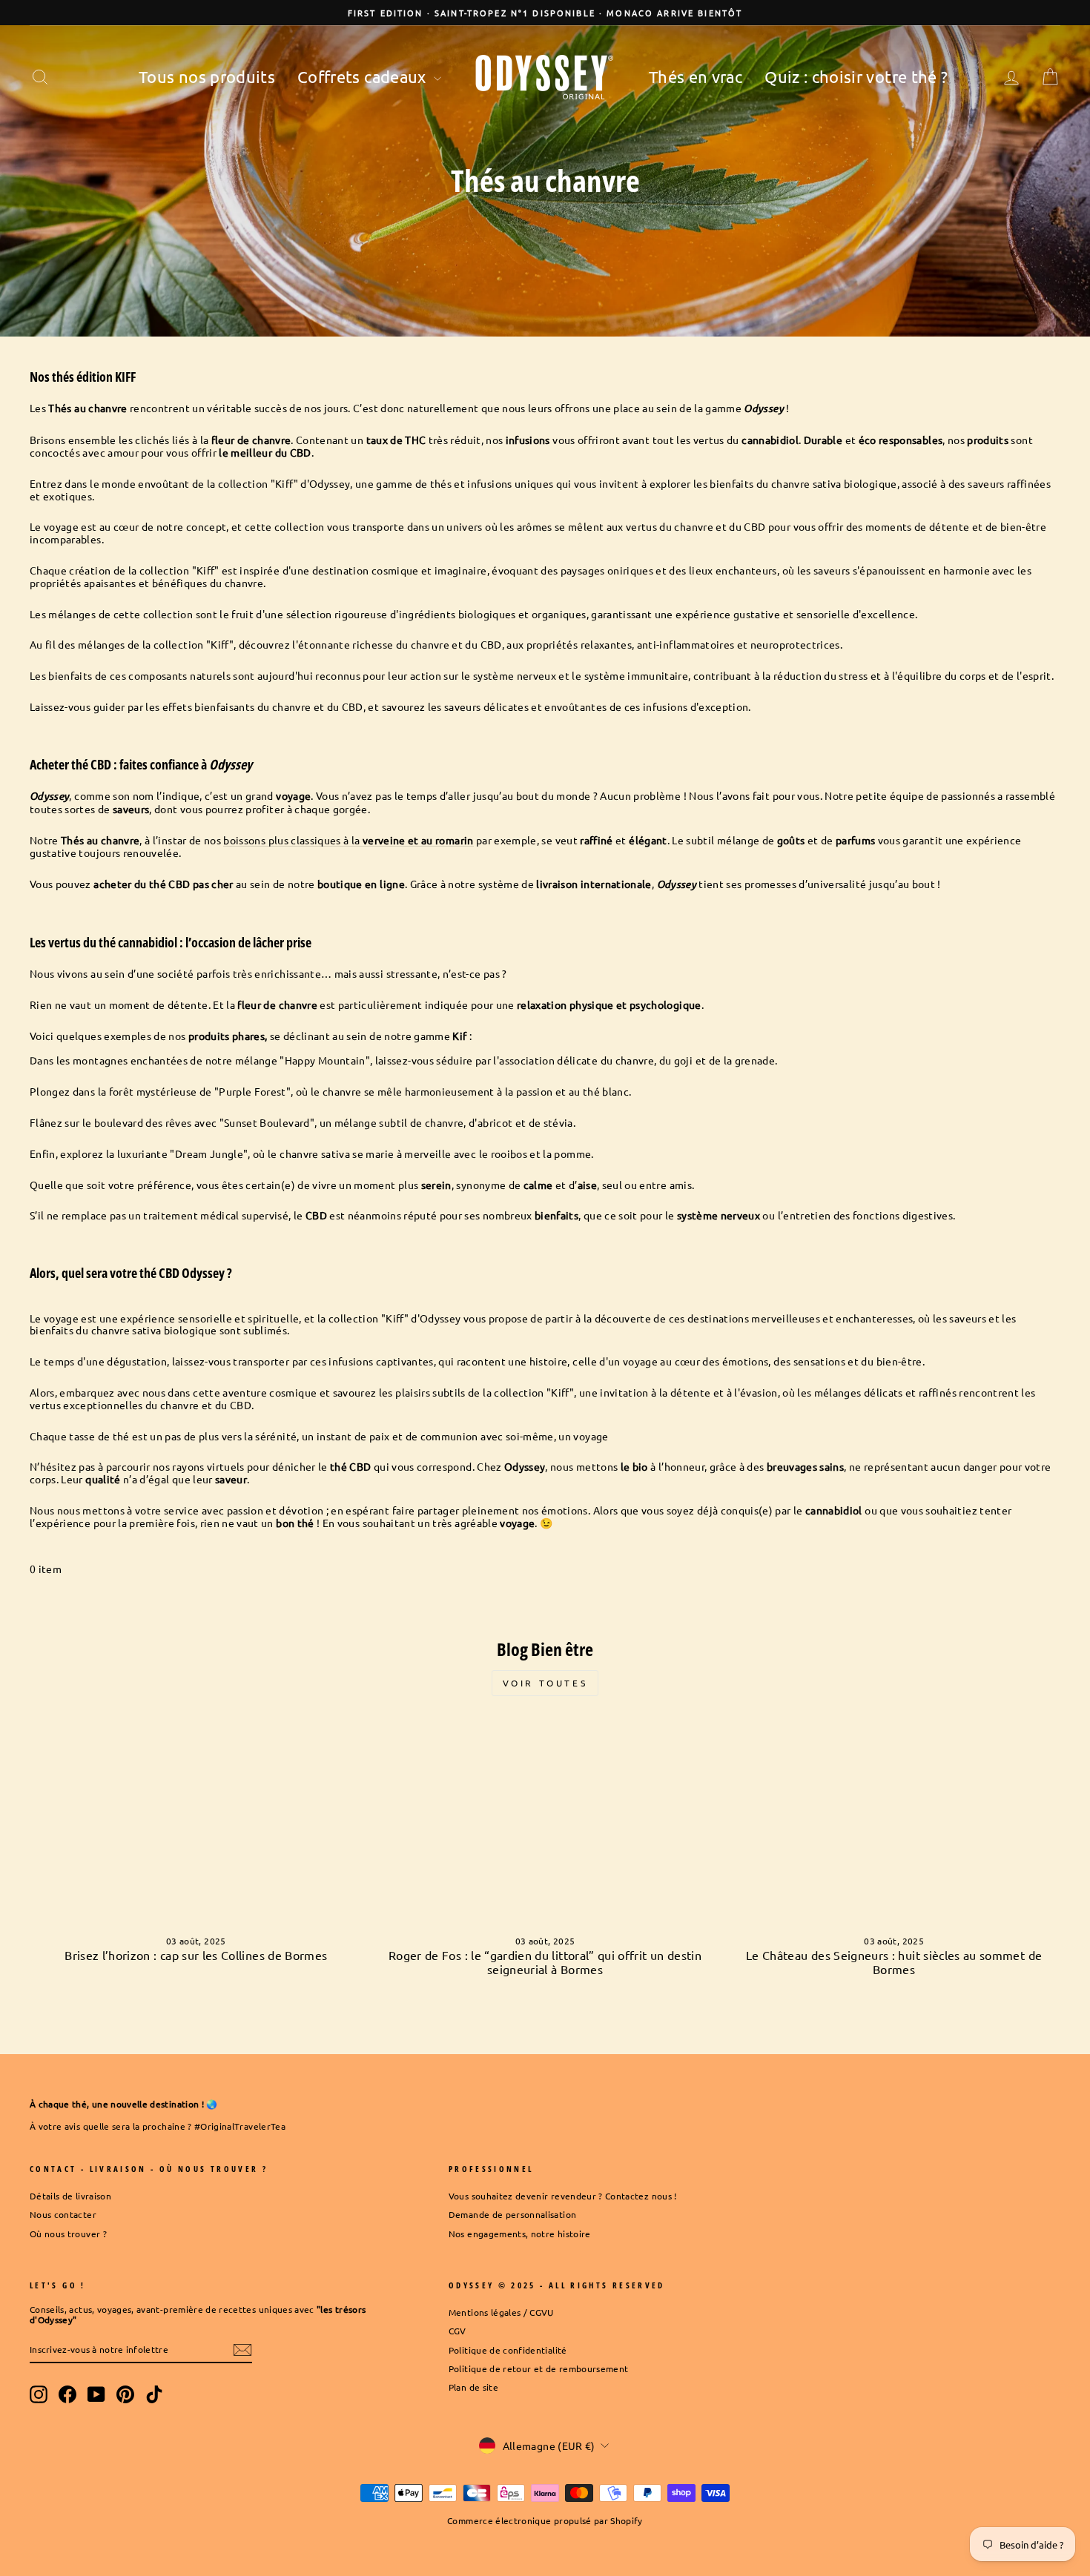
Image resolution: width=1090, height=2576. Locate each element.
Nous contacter (63, 2214)
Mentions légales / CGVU (501, 2312)
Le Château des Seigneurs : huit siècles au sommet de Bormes (894, 1962)
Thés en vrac (696, 76)
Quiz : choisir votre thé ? (856, 76)
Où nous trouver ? (68, 2234)
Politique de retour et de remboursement (539, 2368)
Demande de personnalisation (512, 2214)
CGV (458, 2331)
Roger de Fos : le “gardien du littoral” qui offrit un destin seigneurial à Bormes (545, 1962)
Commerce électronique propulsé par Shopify (545, 2520)
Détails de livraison (70, 2196)
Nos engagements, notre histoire (520, 2234)
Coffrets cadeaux (364, 76)
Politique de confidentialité (508, 2350)
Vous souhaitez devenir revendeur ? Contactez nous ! (563, 2196)
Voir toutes (545, 1683)
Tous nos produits (207, 76)
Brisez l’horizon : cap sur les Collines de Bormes (196, 1955)
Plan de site (473, 2387)
